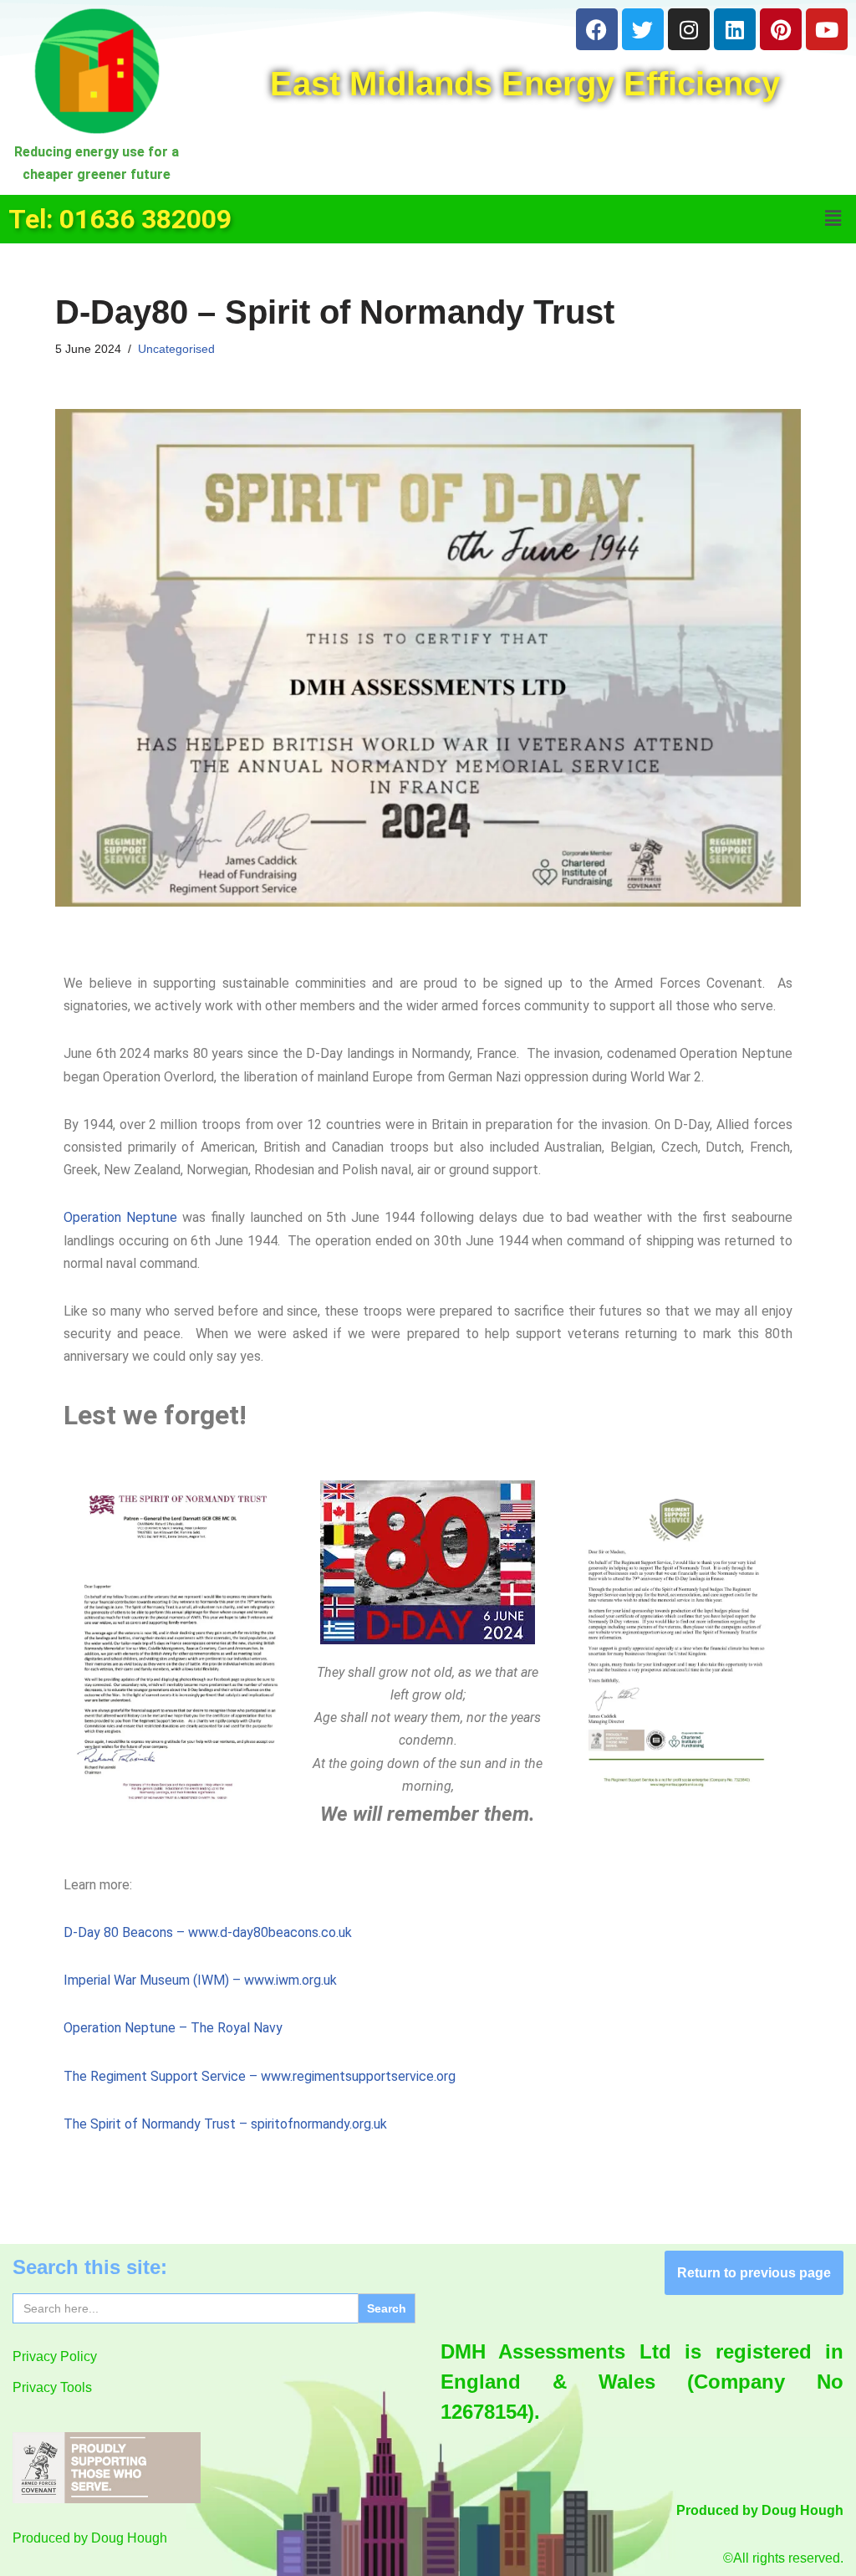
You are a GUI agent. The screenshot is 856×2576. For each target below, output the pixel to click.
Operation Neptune (120, 1217)
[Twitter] (643, 29)
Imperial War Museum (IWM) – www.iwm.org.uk (200, 1980)
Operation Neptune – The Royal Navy (173, 2028)
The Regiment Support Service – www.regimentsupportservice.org (260, 2076)
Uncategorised (176, 349)
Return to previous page (754, 2273)
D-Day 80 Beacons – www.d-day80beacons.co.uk (208, 1932)
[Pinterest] (781, 29)
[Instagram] (689, 29)
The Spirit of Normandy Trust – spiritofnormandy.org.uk (225, 2124)
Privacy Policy (55, 2356)
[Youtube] (827, 29)
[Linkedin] (735, 29)
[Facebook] (597, 29)
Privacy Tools (52, 2387)
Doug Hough (129, 2538)
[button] (833, 219)
